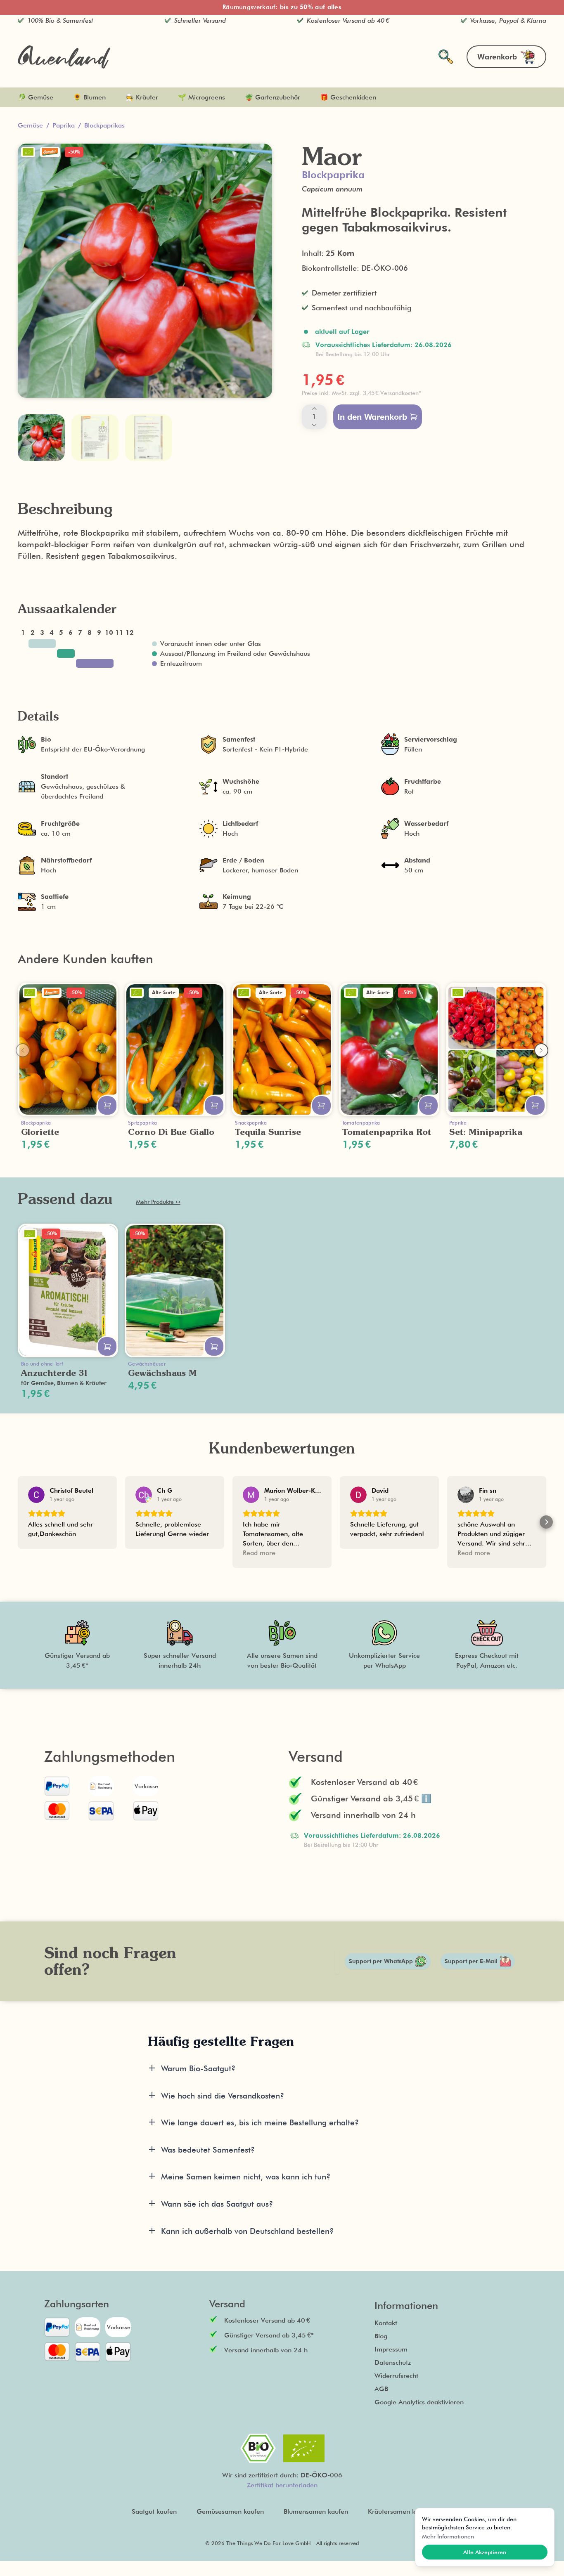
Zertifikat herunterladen (282, 2485)
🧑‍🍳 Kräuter (142, 97)
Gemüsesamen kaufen (230, 2511)
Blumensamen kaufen (316, 2511)
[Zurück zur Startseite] (64, 57)
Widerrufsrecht (396, 2376)
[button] (419, 393)
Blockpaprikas (104, 125)
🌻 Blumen (89, 97)
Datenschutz (393, 2362)
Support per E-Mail (471, 1961)
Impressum (391, 2349)
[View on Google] (36, 1495)
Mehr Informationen (448, 2536)
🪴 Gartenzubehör (273, 97)
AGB (381, 2389)
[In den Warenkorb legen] (107, 1105)
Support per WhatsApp (381, 1961)
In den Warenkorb (372, 417)
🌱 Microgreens (201, 97)
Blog (381, 2336)
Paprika (64, 125)
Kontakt (386, 2323)
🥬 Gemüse (36, 97)
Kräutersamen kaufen (400, 2511)
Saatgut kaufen (154, 2511)
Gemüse (30, 125)
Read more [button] (259, 1553)
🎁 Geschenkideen (348, 97)
